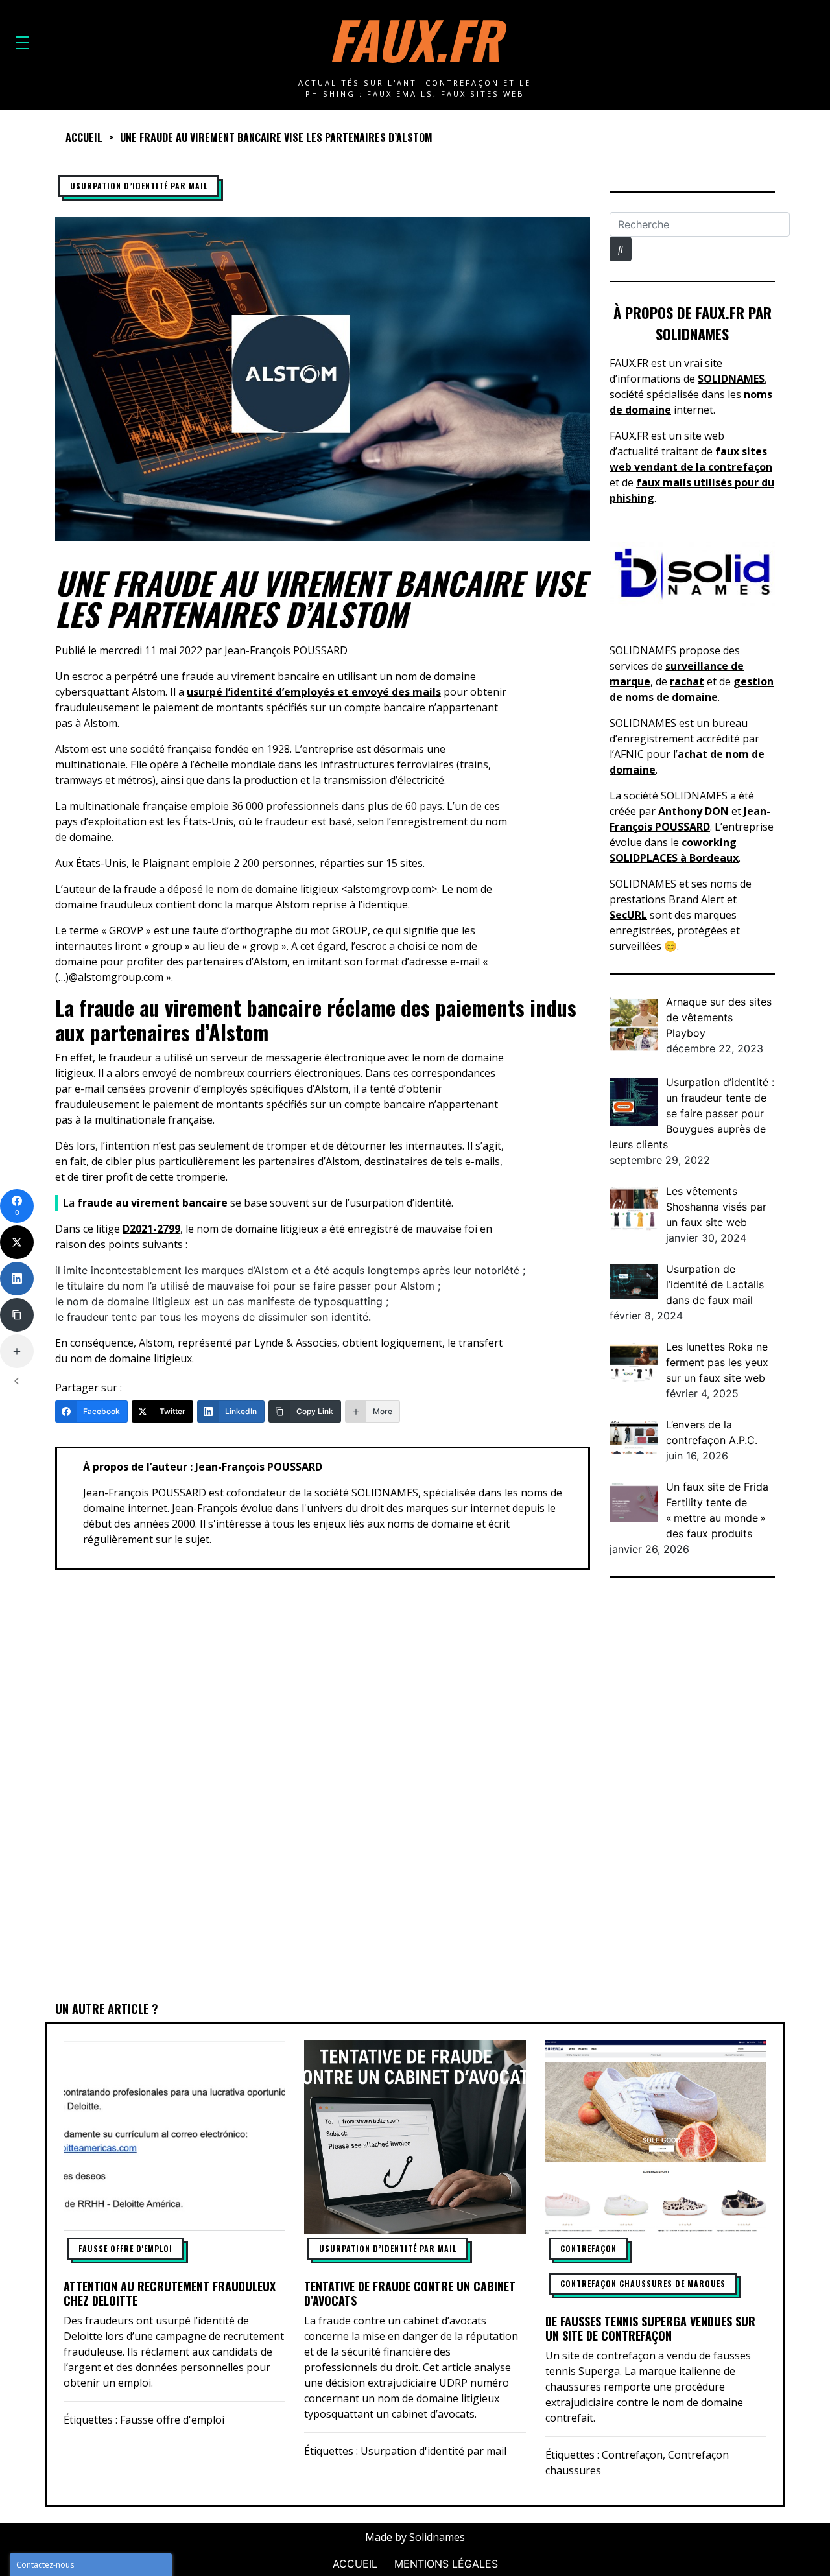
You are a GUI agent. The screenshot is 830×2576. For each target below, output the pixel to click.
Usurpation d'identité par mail (433, 2451)
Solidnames (437, 2537)
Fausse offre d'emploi (125, 2248)
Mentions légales (446, 2564)
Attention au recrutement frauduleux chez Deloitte (170, 2293)
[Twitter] (17, 1242)
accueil (84, 137)
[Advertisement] (692, 1791)
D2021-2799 (151, 1229)
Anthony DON (694, 811)
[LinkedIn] (17, 1279)
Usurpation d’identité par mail (139, 186)
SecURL (628, 915)
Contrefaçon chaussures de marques (643, 2283)
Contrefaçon (588, 2248)
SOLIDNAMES (731, 379)
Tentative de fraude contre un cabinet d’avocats (410, 2293)
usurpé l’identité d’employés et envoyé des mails (314, 692)
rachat (687, 681)
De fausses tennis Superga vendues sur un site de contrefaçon (650, 2328)
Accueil (355, 2564)
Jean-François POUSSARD (286, 650)
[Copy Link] (17, 1315)
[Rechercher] (621, 249)
